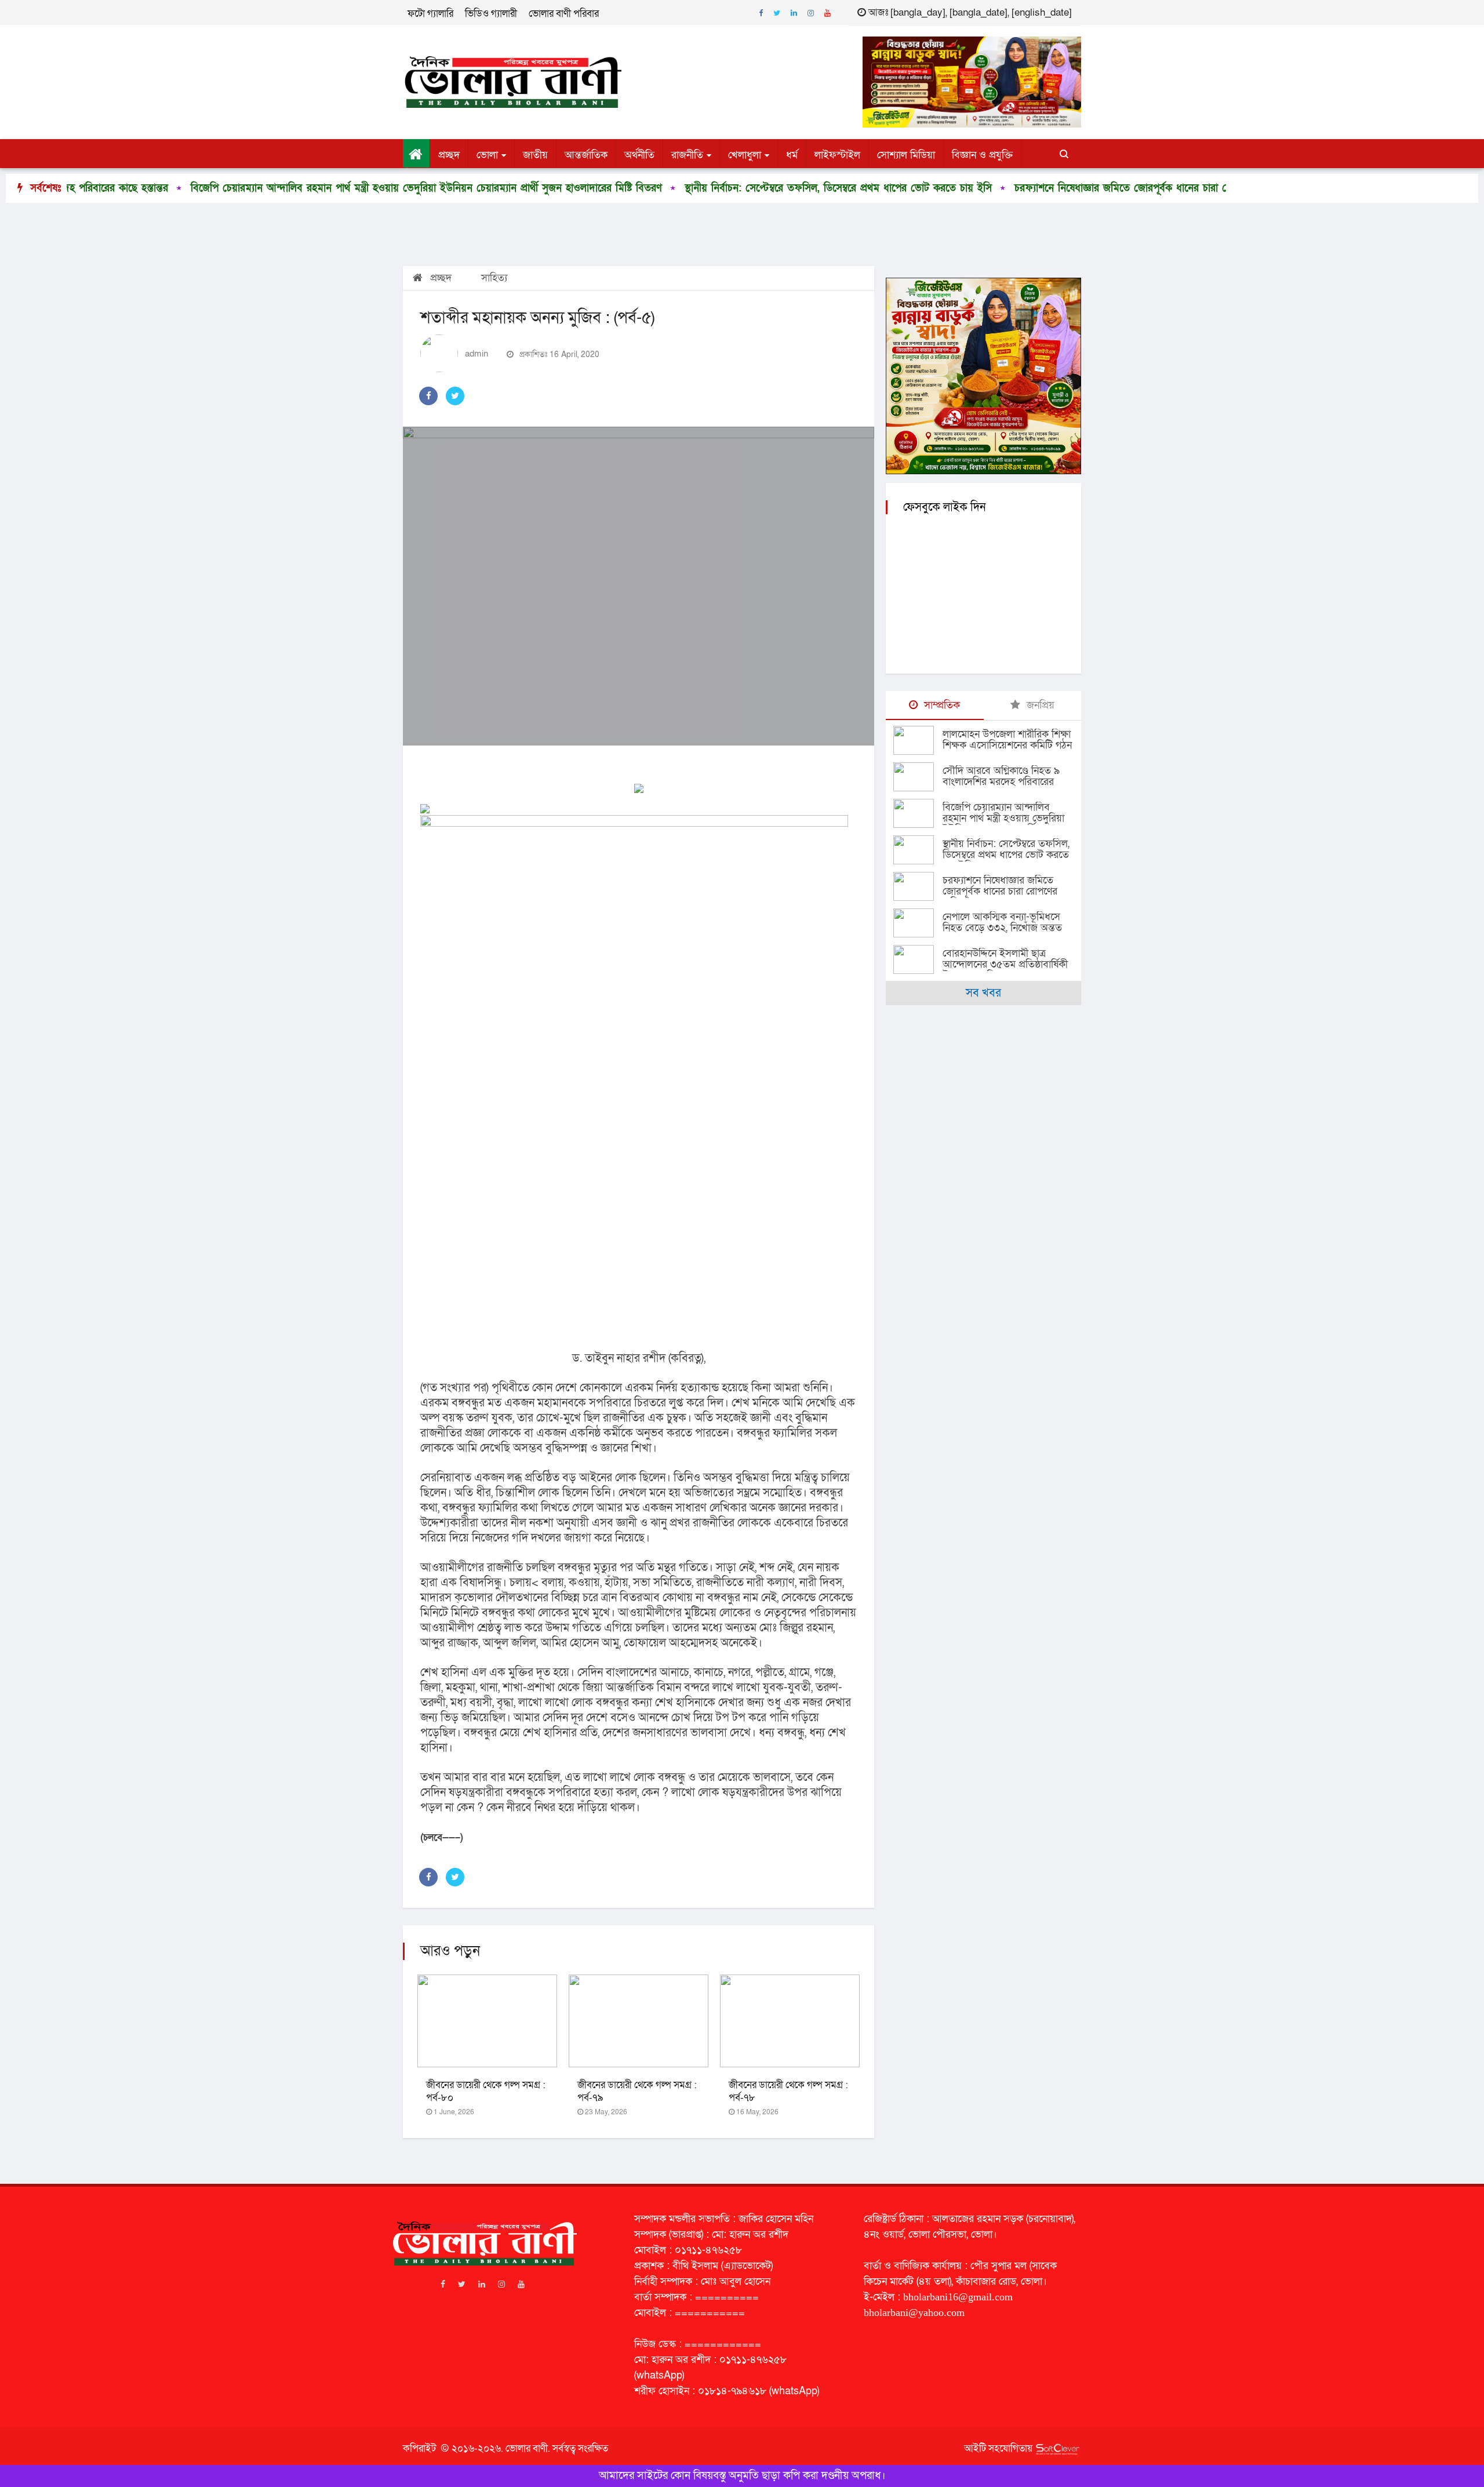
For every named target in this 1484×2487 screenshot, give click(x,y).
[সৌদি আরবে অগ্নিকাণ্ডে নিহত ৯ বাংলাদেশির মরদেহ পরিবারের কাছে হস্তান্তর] (918, 777)
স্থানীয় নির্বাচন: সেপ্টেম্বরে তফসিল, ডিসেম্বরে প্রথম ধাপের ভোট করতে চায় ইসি (654, 188)
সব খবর (983, 993)
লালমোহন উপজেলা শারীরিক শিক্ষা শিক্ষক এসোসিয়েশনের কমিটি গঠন (1007, 740)
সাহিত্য (494, 278)
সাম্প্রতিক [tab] (941, 705)
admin (477, 354)
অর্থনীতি (639, 155)
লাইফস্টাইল (837, 155)
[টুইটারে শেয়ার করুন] (455, 396)
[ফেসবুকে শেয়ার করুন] (428, 396)
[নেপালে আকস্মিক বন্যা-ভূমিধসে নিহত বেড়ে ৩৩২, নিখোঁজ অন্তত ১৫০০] (918, 923)
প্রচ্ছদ (449, 155)
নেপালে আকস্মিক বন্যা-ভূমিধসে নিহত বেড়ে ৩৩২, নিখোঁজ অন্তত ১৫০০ (1002, 928)
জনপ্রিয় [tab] (1039, 705)
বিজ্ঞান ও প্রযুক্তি (982, 155)
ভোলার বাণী (527, 2448)
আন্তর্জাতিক (586, 155)
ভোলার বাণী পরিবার (564, 14)
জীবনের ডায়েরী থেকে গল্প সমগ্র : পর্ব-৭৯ (637, 2091)
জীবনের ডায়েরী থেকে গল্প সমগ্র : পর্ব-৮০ (486, 2091)
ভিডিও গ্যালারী (491, 14)
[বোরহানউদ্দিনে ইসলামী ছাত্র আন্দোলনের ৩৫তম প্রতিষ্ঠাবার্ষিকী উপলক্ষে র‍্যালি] (918, 959)
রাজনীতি (687, 155)
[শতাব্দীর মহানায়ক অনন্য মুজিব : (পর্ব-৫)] (639, 586)
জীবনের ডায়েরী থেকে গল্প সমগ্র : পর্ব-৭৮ (788, 2091)
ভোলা (487, 155)
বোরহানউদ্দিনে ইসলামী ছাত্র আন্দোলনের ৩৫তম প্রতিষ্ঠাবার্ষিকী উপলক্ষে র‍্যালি (1005, 964)
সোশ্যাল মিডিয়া (906, 155)
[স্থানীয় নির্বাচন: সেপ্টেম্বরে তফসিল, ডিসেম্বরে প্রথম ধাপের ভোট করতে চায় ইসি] (918, 850)
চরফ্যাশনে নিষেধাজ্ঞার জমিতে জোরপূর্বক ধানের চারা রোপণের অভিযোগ (969, 188)
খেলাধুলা (745, 155)
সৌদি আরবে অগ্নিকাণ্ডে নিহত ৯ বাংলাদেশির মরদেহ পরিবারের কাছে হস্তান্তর (1001, 782)
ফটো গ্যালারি (430, 14)
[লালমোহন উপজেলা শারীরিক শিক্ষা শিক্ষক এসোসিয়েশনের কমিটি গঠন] (918, 740)
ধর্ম (792, 155)
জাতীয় (535, 155)
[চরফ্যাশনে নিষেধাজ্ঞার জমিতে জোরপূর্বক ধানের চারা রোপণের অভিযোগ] (918, 886)
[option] (645, 188)
